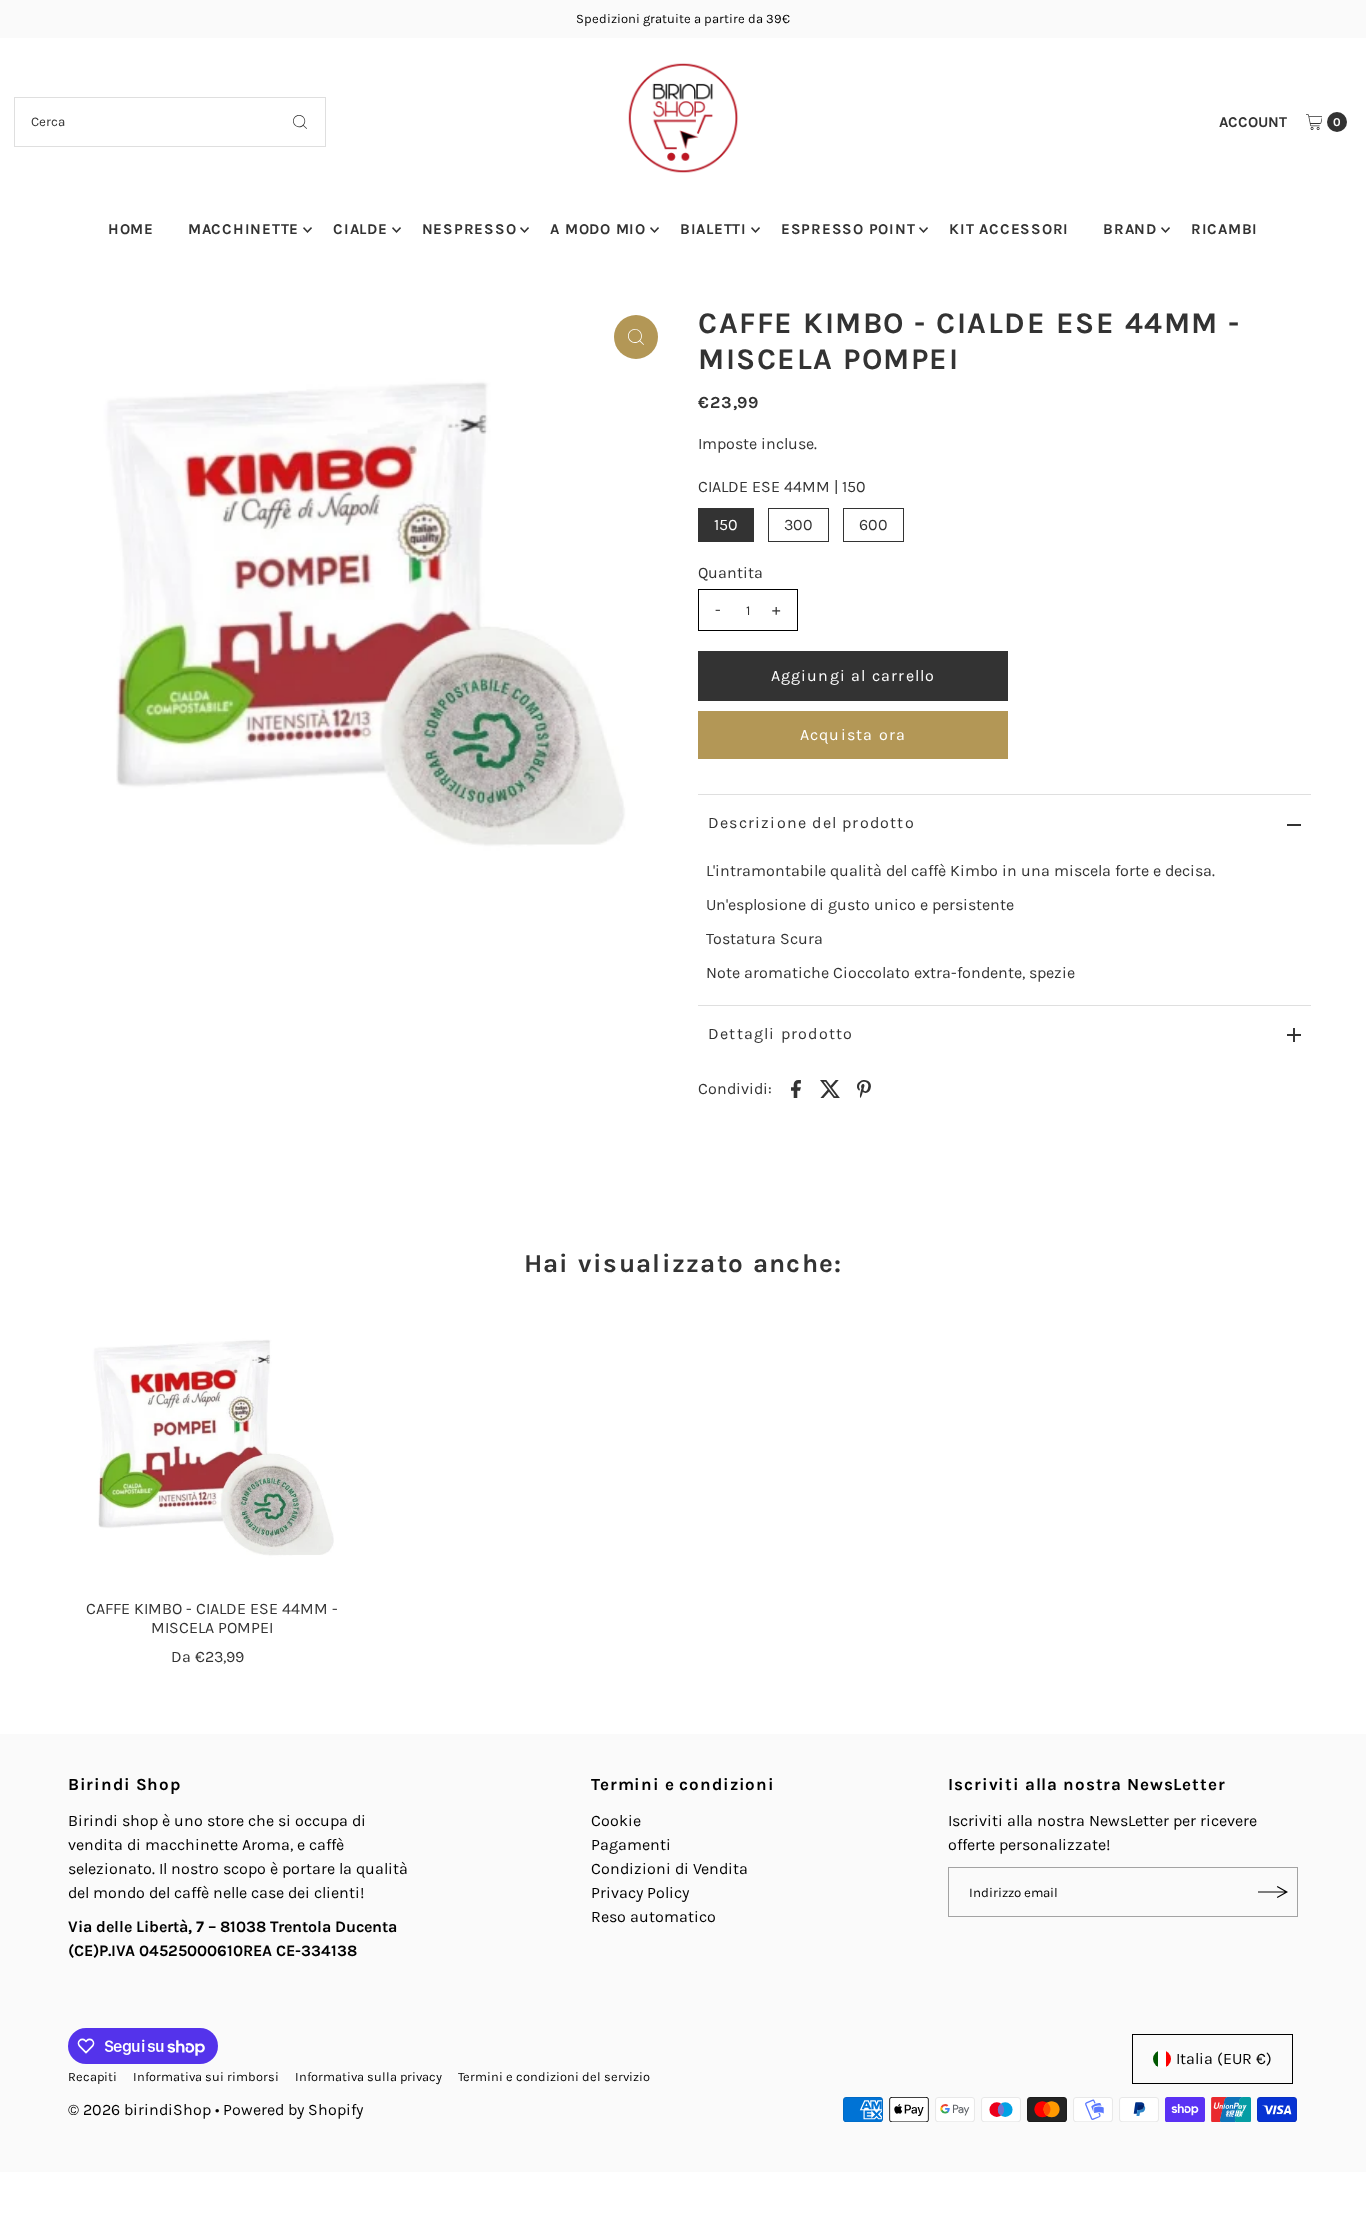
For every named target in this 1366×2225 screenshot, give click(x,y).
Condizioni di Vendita (669, 1868)
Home (131, 229)
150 (726, 524)
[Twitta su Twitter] (830, 1088)
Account (1253, 122)
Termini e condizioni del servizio (554, 2076)
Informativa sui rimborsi (206, 2076)
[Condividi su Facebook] (796, 1088)
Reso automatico (653, 1916)
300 (798, 524)
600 (873, 524)
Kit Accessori (1009, 229)
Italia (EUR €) (1224, 2058)
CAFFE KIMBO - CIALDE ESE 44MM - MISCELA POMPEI (212, 1618)
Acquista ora (853, 734)
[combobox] (170, 122)
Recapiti (92, 2076)
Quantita (730, 572)
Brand (1130, 229)
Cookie (616, 1820)
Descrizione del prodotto (811, 822)
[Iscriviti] (1273, 1892)
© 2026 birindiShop (139, 2109)
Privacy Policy (640, 1892)
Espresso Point (848, 229)
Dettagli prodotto (780, 1033)
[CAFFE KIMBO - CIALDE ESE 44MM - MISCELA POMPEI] (212, 1446)
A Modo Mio (598, 229)
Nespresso (469, 229)
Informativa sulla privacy (368, 2076)
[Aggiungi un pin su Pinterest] (864, 1088)
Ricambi (1224, 229)
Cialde (360, 229)
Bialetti (713, 229)
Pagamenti (631, 1844)
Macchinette (243, 229)
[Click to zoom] (636, 337)
